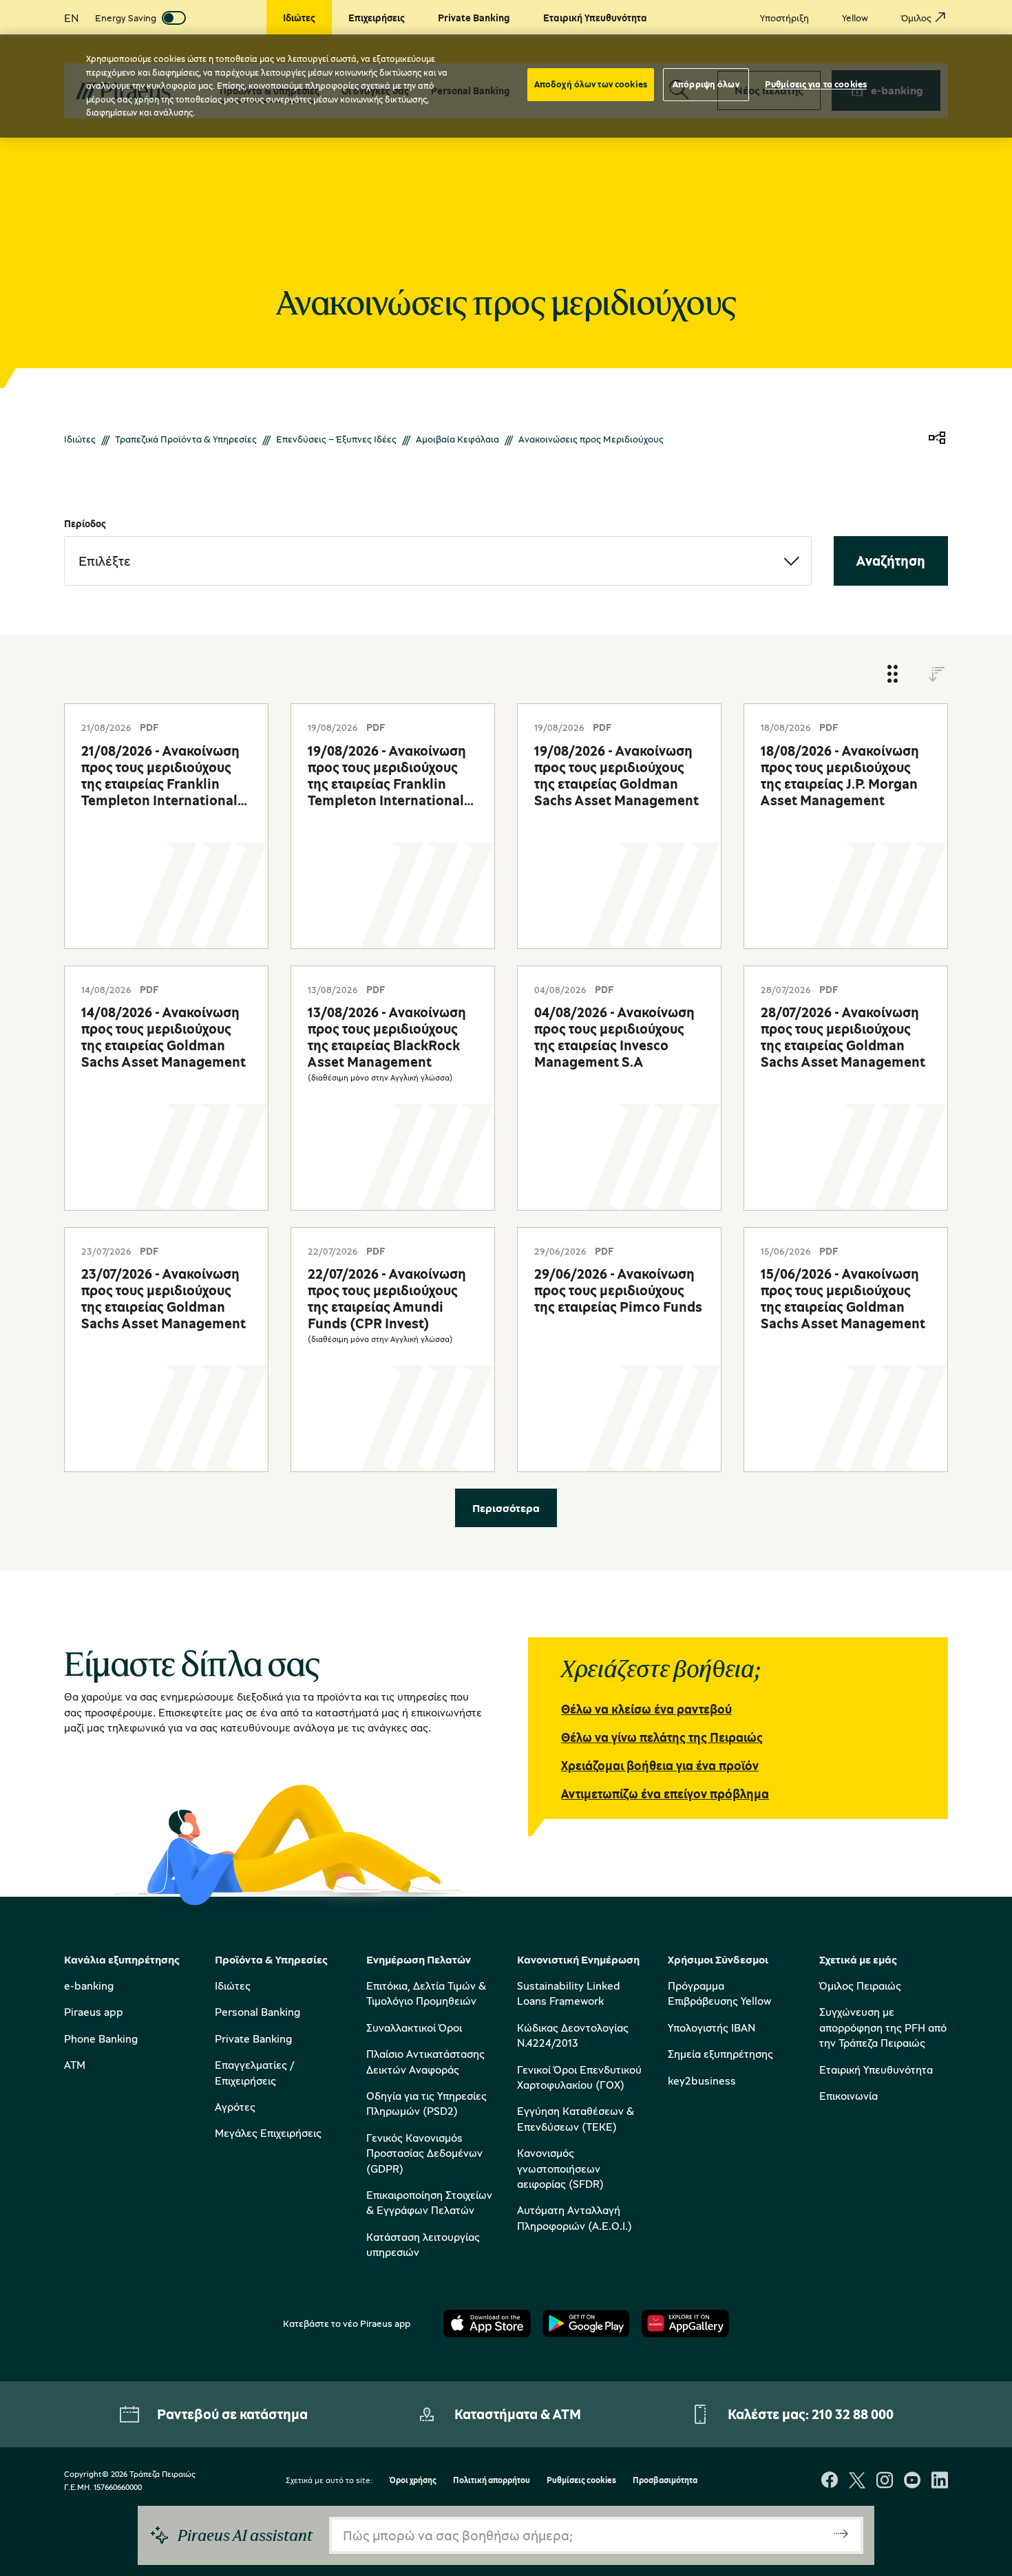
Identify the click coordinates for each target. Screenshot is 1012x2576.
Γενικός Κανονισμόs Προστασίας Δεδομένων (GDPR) (424, 2153)
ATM (75, 2065)
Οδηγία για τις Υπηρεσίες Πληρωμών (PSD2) (426, 2103)
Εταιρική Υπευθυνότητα (876, 2069)
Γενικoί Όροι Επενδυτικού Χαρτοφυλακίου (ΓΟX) (579, 2077)
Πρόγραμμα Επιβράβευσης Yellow (719, 1993)
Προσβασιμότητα (665, 2481)
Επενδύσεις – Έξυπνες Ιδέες (336, 439)
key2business (702, 2080)
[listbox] (438, 561)
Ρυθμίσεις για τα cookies (816, 84)
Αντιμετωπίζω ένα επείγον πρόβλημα (665, 1793)
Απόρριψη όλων (706, 84)
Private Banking (253, 2039)
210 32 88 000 (853, 2414)
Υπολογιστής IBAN (711, 2027)
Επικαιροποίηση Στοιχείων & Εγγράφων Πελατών (429, 2202)
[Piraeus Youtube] (912, 2481)
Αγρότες (235, 2107)
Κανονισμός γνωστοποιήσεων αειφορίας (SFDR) (560, 2168)
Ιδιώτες (80, 439)
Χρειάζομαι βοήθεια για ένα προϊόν (660, 1765)
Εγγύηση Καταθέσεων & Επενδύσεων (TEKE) (576, 2118)
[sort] (937, 675)
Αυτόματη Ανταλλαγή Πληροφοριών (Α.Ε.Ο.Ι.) (574, 2217)
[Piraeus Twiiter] (857, 2481)
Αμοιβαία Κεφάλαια (457, 439)
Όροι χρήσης (413, 2481)
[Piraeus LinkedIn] (940, 2481)
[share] (937, 439)
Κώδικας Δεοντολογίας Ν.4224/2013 (573, 2035)
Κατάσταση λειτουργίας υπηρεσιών (423, 2244)
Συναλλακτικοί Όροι (414, 2027)
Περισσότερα (506, 1508)
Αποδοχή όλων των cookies (591, 84)
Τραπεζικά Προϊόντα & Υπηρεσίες (186, 439)
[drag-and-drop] (893, 675)
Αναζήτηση (891, 561)
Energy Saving (126, 18)
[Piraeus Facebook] (830, 2481)
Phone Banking (101, 2039)
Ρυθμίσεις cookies (581, 2481)
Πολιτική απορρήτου (492, 2481)
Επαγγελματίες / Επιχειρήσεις (254, 2072)
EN (71, 18)
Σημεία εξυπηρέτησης (720, 2054)
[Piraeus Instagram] (885, 2481)
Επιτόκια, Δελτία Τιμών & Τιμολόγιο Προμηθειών (426, 1993)
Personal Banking (257, 2012)
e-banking (89, 1986)
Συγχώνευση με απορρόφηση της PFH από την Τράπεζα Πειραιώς (883, 2027)
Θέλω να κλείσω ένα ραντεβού (646, 1709)
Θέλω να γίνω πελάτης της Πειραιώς (662, 1737)
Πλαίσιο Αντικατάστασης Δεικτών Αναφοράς (425, 2061)
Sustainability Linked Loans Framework (569, 1993)
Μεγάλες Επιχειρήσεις (268, 2133)
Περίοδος (85, 523)
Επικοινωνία (848, 2096)
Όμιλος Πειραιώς (860, 1986)
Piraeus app (94, 2012)
